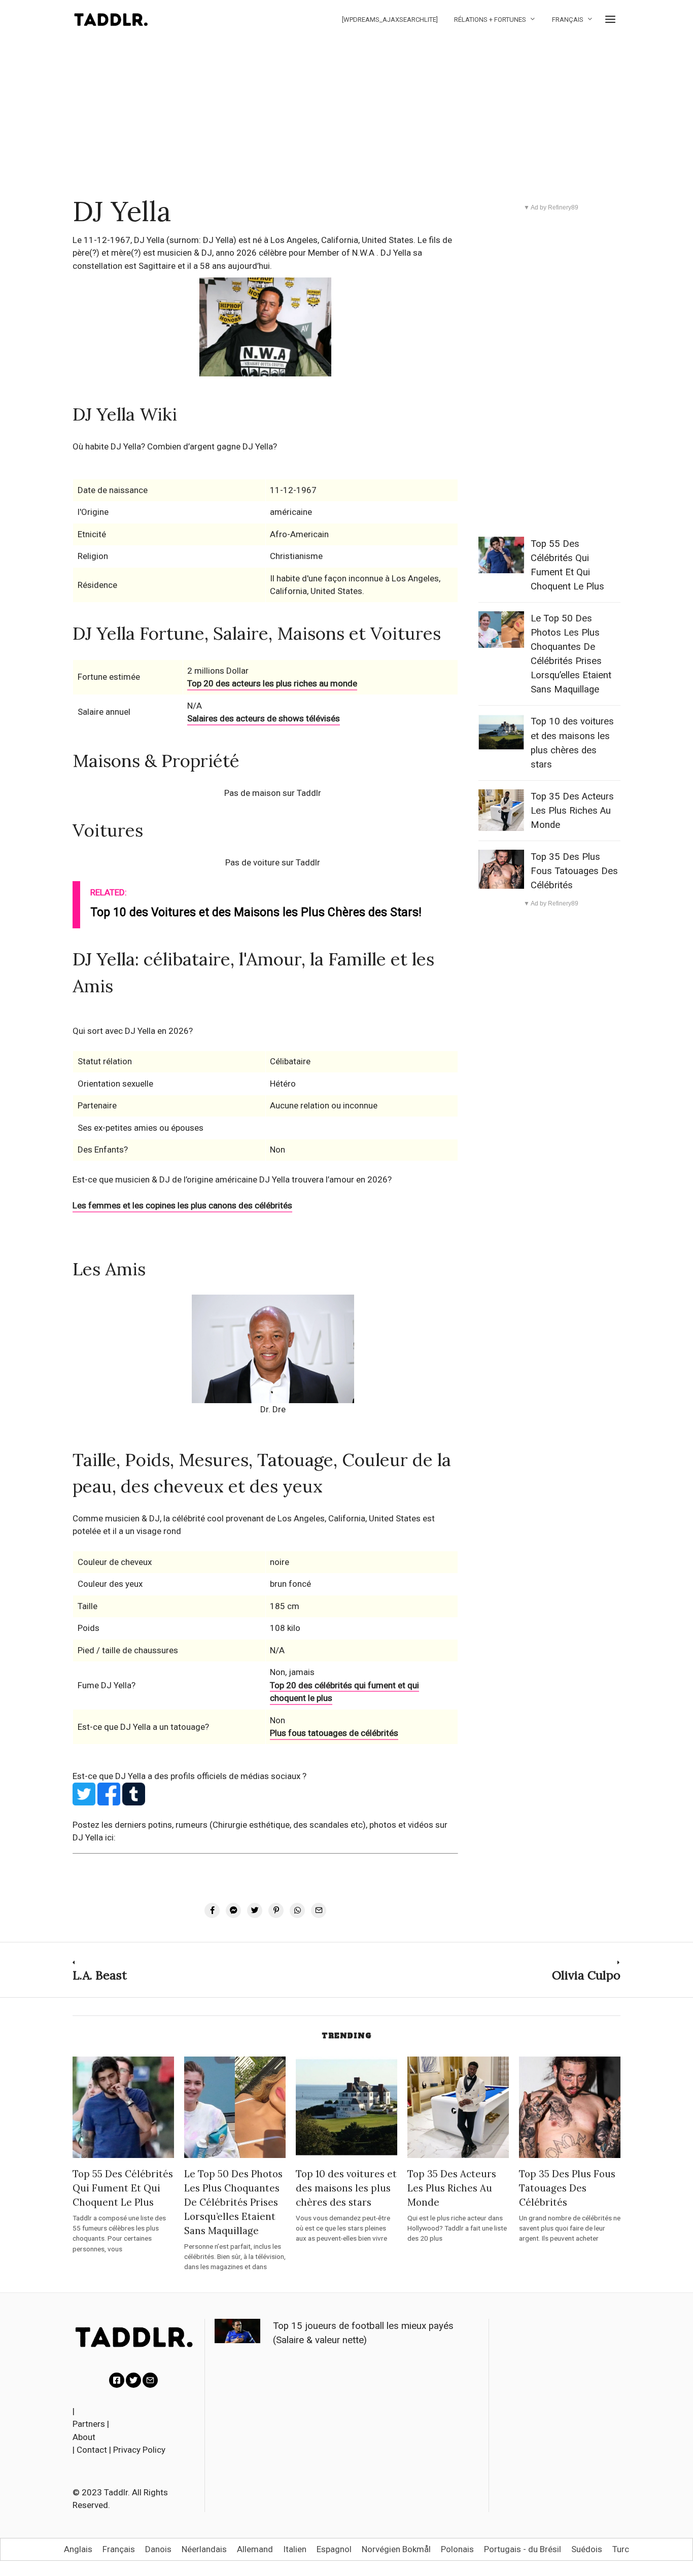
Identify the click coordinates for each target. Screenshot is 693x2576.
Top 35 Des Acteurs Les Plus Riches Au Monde (572, 811)
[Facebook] (117, 2380)
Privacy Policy (139, 2450)
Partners (89, 2424)
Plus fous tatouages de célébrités (334, 1733)
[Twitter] (133, 2380)
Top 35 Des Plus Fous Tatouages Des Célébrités (574, 871)
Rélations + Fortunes (490, 20)
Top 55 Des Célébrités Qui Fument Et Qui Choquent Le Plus (123, 2188)
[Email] (150, 2380)
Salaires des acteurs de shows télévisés (264, 718)
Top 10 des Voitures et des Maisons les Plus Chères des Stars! (256, 912)
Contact (92, 2450)
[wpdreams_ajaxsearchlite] (390, 20)
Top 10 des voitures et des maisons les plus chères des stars (346, 2188)
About (84, 2437)
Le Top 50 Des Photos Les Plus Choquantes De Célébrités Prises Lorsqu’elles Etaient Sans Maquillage (233, 2202)
